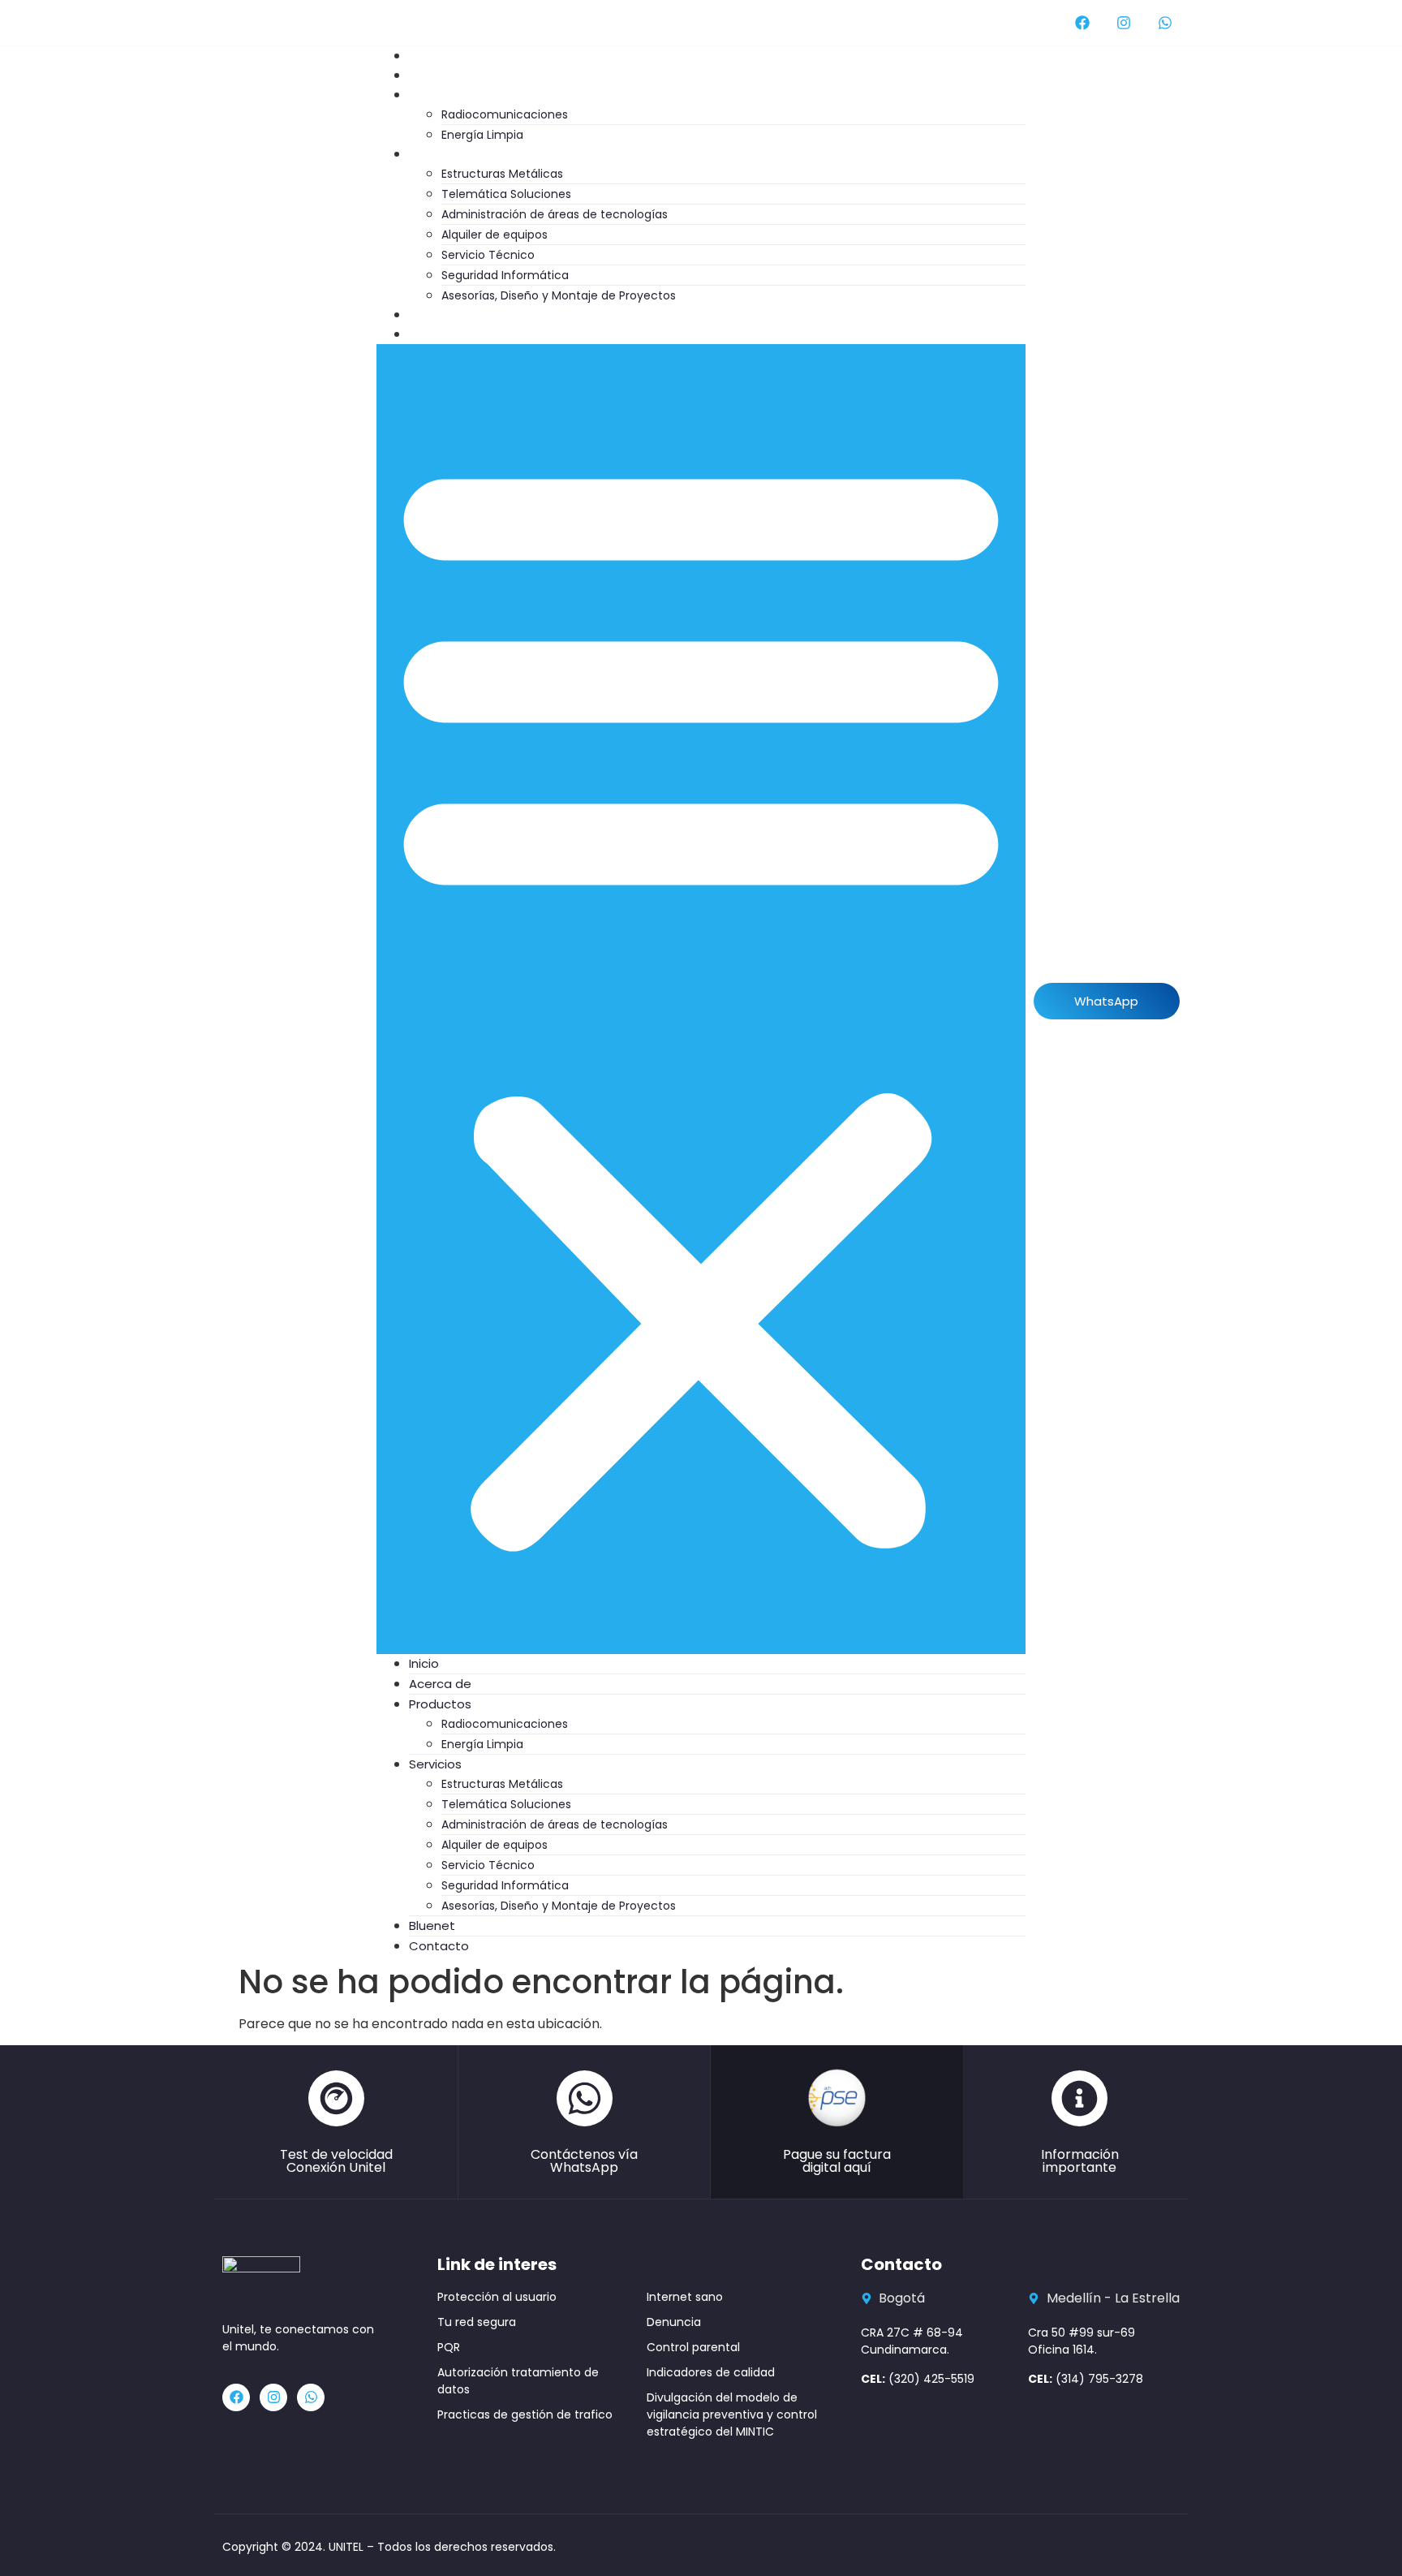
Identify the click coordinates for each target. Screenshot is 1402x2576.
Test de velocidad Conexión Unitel (336, 2161)
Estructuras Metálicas (502, 174)
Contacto (455, 334)
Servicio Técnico (488, 255)
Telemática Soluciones (506, 194)
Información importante (1080, 2161)
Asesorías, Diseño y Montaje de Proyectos (559, 295)
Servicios (452, 154)
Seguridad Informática (505, 275)
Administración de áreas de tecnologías (555, 214)
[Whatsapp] (1165, 23)
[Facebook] (1082, 23)
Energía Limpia (482, 1744)
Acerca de (440, 1684)
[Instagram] (1124, 23)
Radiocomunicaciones (505, 114)
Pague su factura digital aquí (837, 2161)
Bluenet (432, 1926)
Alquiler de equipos (495, 235)
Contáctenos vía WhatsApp (584, 2161)
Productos (456, 95)
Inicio (424, 1663)
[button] (701, 999)
